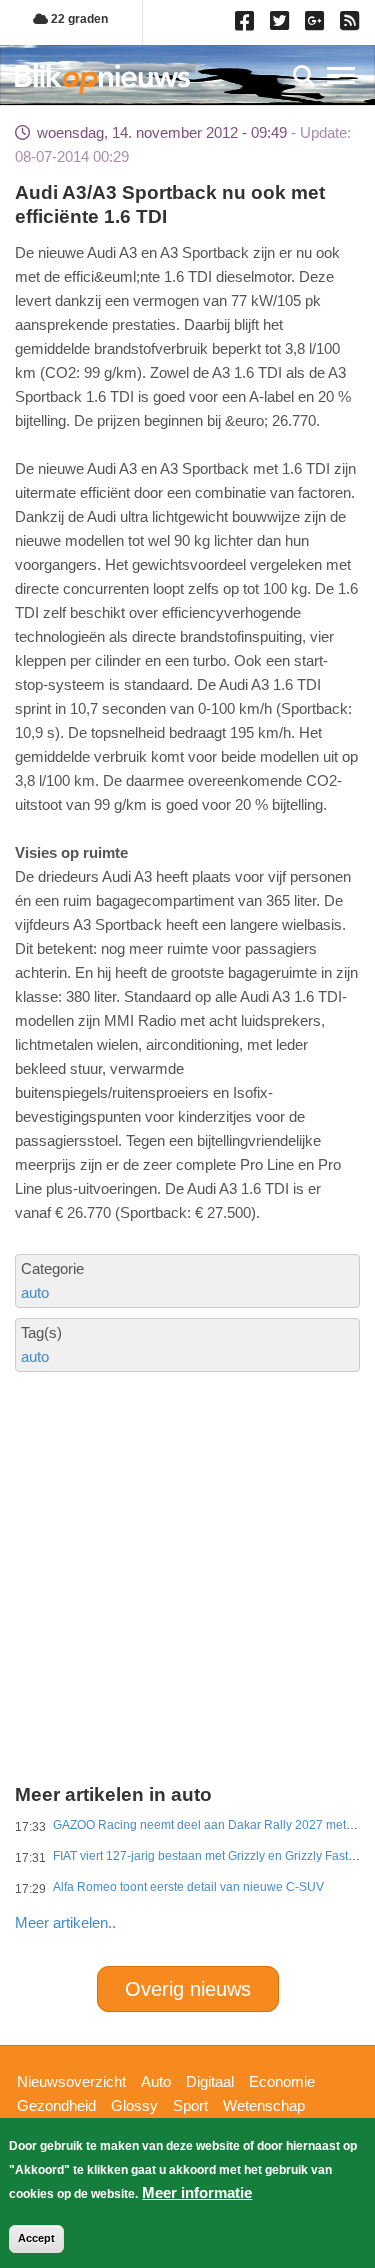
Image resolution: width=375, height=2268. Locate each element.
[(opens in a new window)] (247, 25)
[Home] (102, 78)
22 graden (78, 19)
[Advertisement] (187, 1506)
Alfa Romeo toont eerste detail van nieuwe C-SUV (188, 1887)
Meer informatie (197, 2192)
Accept (36, 2238)
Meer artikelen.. (65, 1922)
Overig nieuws (188, 1989)
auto (35, 1292)
